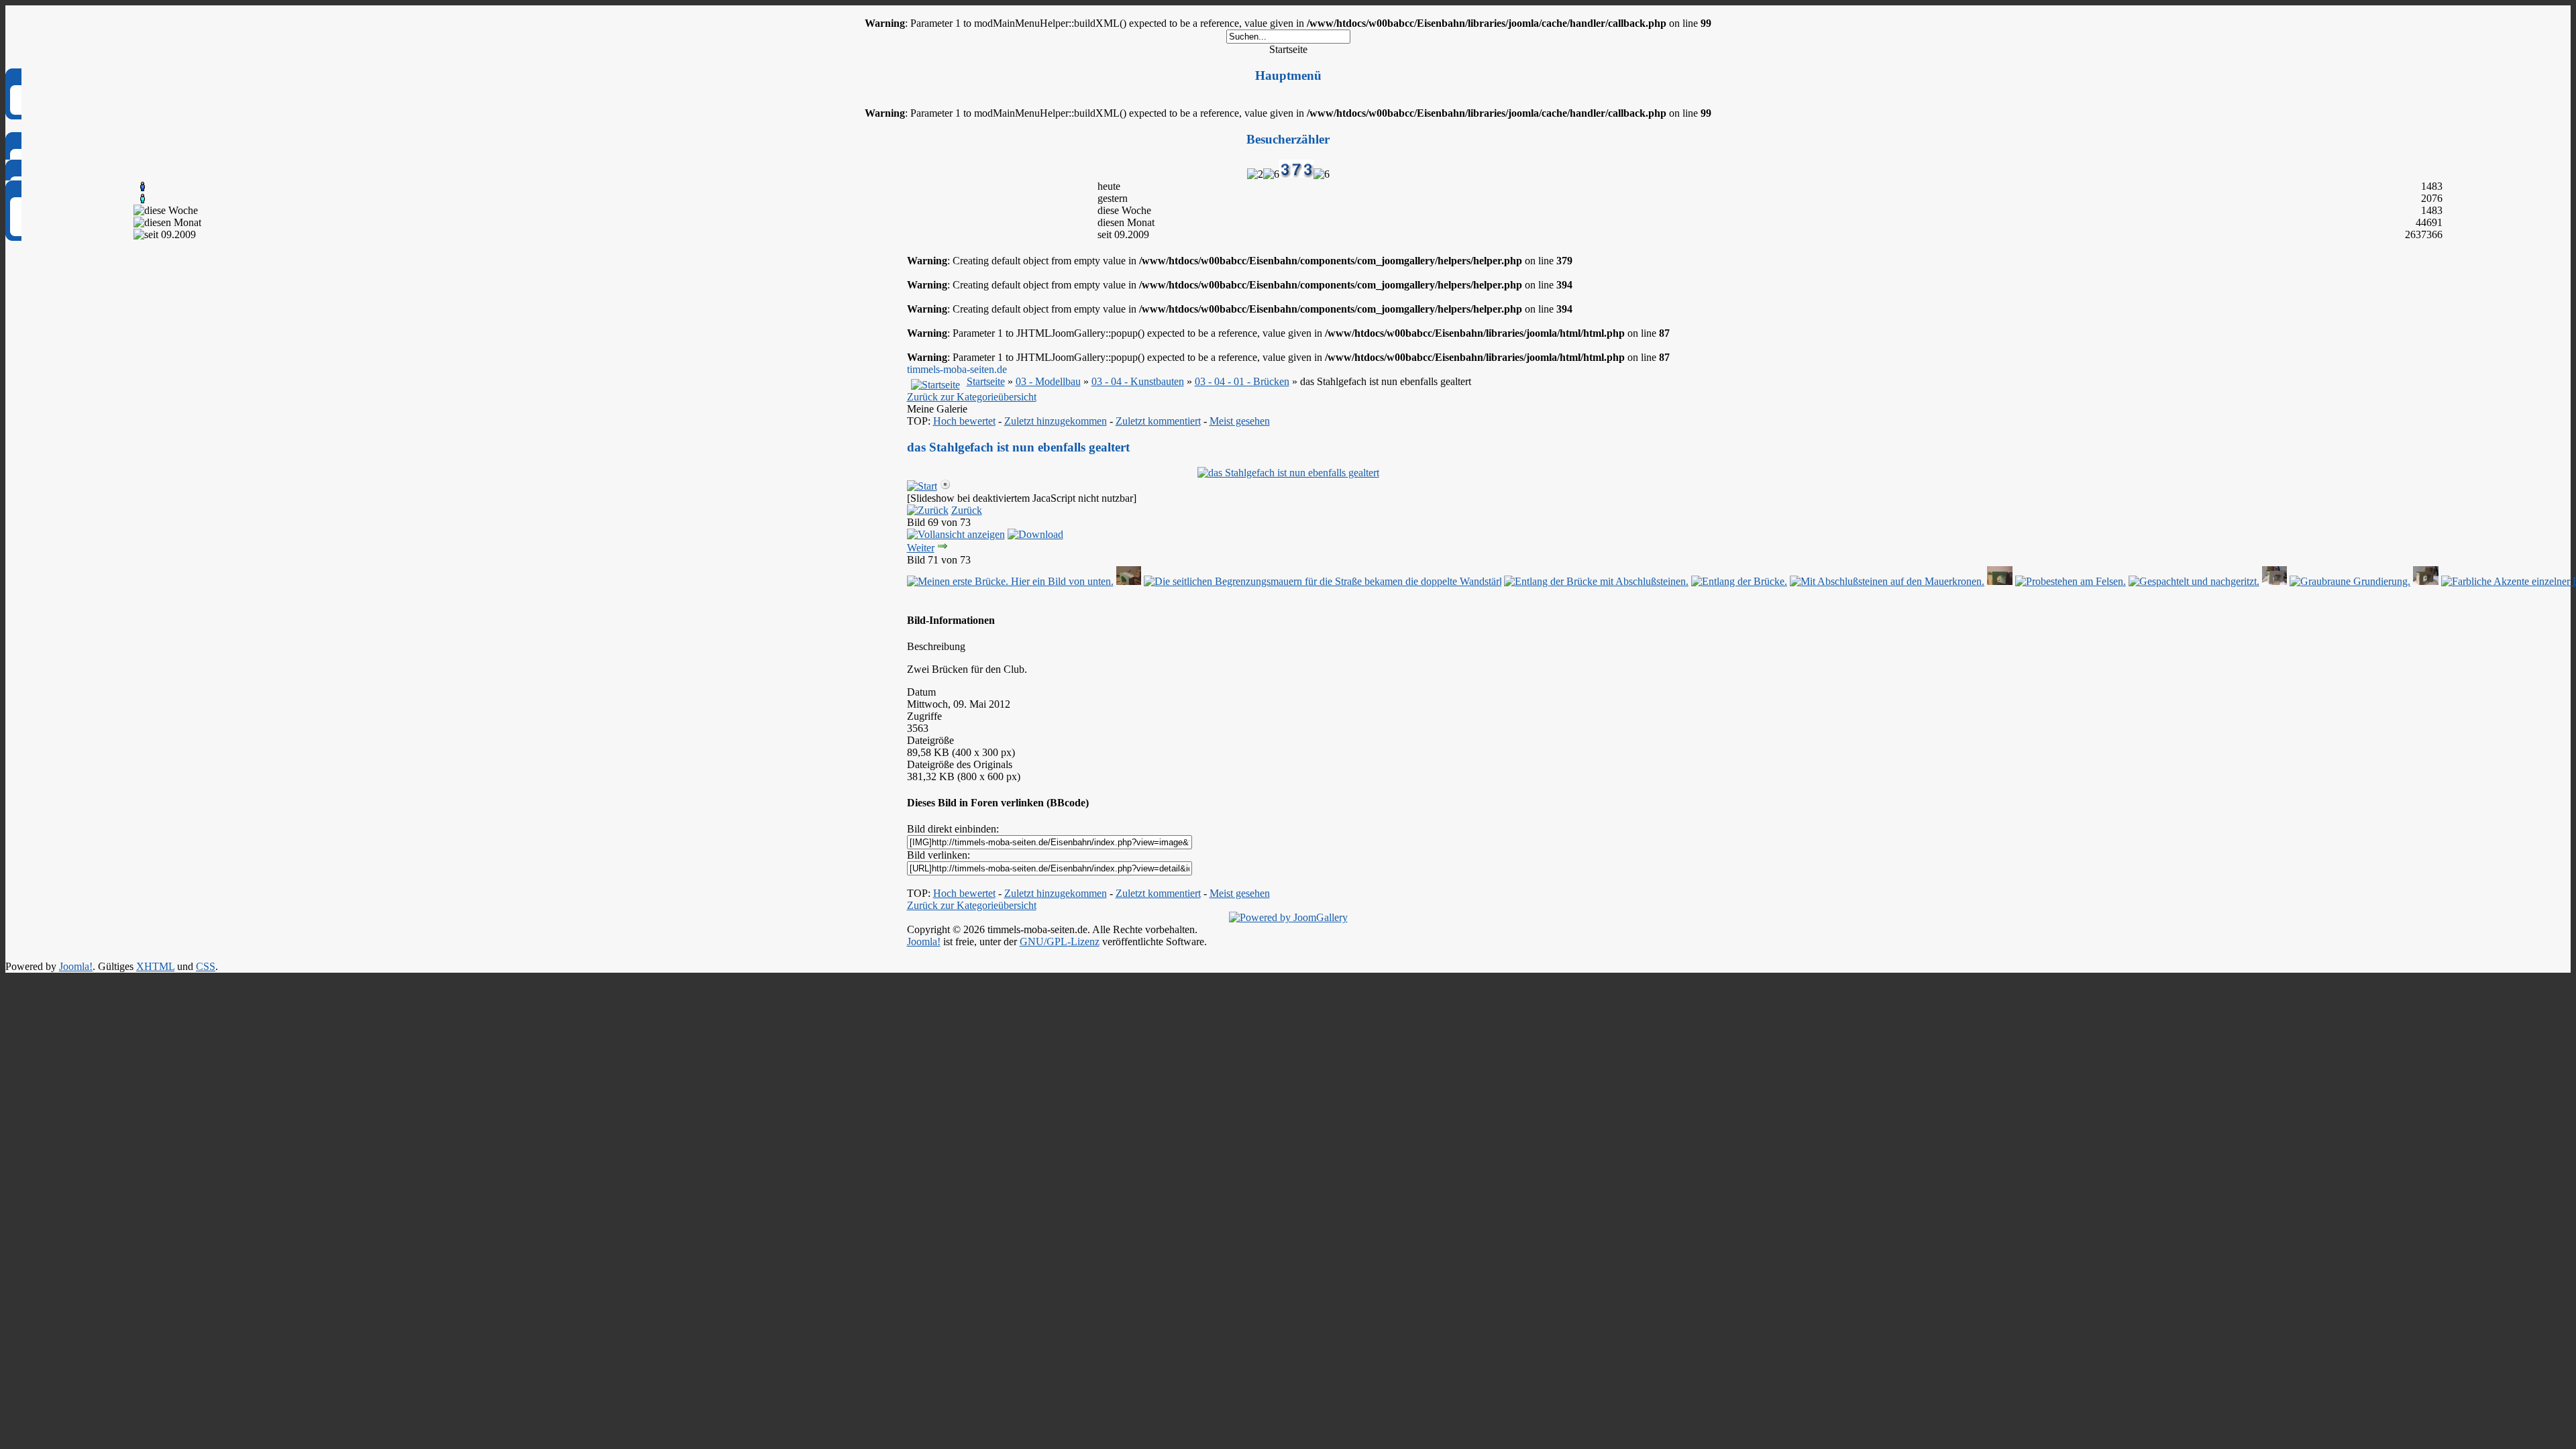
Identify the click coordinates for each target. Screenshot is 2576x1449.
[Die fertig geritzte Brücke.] (1129, 581)
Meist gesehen (1240, 421)
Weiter (921, 548)
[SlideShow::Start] (922, 486)
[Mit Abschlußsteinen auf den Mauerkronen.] (1887, 581)
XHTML (155, 966)
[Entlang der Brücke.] (1739, 581)
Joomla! (924, 942)
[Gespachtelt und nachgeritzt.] (2194, 581)
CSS (206, 966)
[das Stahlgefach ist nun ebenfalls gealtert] (1288, 473)
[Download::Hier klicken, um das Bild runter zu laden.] (1035, 534)
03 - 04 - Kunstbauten (1138, 381)
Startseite (986, 381)
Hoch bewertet (964, 421)
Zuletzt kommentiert (1158, 421)
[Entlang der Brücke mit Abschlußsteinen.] (1596, 581)
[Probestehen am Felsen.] (2000, 581)
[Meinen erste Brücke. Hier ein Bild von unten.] (1010, 581)
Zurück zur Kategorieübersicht (972, 397)
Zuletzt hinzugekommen (1056, 421)
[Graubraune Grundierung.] (2275, 581)
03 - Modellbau (1048, 381)
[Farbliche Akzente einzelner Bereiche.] (2426, 581)
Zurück (967, 510)
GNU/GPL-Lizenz (1060, 942)
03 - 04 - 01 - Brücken (1242, 381)
